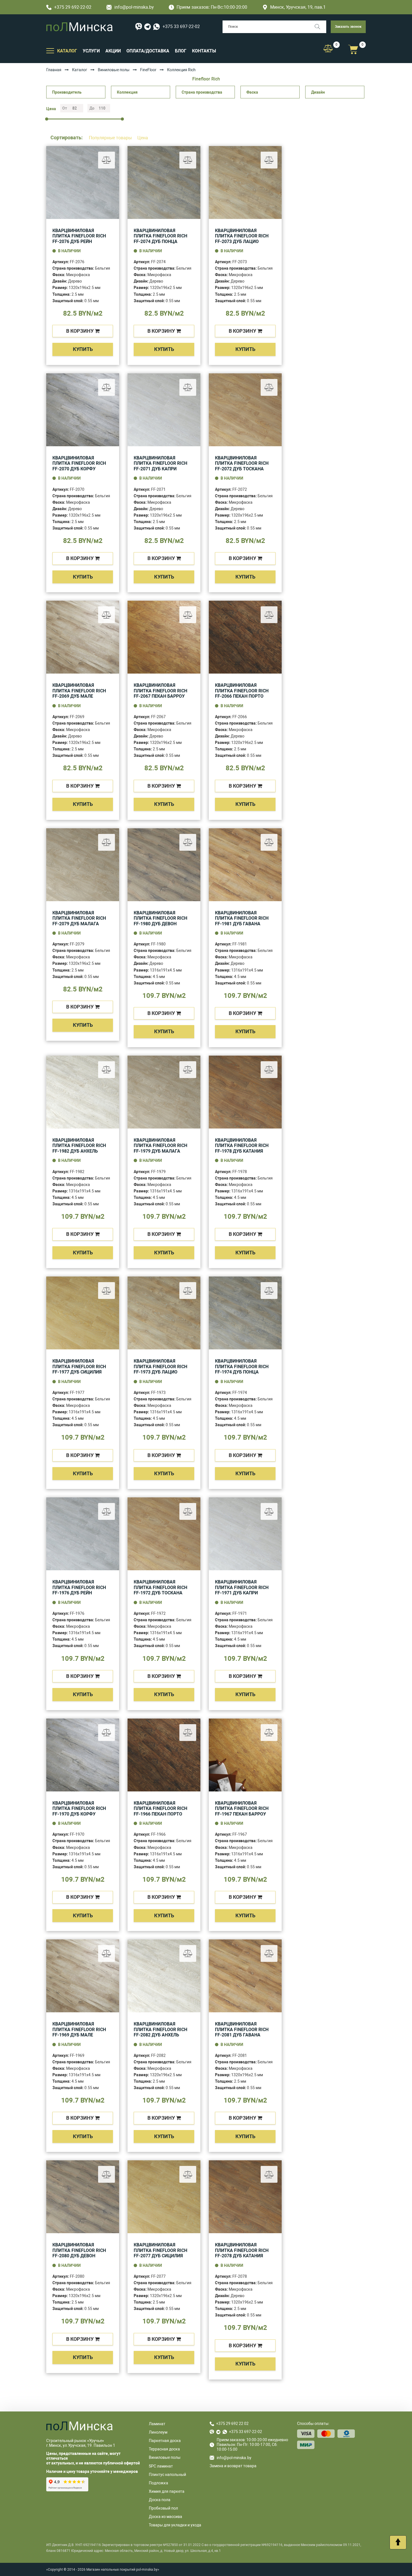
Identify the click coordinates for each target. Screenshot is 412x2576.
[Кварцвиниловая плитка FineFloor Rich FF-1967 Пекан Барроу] (245, 1755)
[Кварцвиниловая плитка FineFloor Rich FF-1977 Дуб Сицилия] (83, 1313)
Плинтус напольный (167, 2475)
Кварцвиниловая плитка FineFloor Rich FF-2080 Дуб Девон (79, 2250)
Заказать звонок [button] (348, 27)
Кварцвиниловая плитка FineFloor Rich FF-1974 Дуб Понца (242, 1366)
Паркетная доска (165, 2441)
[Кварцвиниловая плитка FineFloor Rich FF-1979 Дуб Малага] (164, 1092)
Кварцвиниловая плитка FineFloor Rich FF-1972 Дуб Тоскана (160, 1587)
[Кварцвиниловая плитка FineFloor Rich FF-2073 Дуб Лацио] (245, 182)
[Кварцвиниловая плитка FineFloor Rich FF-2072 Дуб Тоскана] (245, 410)
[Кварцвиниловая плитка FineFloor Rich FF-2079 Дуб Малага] (83, 865)
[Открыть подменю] (50, 50)
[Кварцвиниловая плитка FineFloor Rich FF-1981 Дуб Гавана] (245, 865)
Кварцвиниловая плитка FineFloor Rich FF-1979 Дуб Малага (160, 1146)
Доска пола (160, 2500)
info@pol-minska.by (134, 7)
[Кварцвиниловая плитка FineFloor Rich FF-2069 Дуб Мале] (83, 637)
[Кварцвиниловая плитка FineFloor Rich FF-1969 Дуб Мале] (83, 1976)
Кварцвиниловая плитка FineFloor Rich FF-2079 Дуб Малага (79, 918)
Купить (83, 349)
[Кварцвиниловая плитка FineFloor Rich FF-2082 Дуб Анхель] (164, 1976)
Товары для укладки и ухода (175, 2525)
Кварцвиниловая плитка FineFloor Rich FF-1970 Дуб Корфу (79, 1809)
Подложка (158, 2483)
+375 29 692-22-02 (73, 7)
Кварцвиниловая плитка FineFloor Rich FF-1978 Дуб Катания (242, 1146)
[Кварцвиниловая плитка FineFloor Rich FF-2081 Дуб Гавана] (245, 1976)
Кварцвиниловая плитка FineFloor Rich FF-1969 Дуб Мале (79, 2029)
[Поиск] (320, 27)
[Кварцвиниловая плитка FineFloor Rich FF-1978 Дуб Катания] (245, 1092)
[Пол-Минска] (79, 27)
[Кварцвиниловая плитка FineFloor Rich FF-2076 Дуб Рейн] (83, 182)
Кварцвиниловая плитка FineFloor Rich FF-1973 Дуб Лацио (160, 1366)
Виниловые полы (114, 70)
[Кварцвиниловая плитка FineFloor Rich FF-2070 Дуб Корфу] (83, 410)
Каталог (80, 70)
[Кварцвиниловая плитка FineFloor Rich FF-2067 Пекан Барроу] (164, 637)
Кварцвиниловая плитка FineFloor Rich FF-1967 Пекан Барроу (242, 1809)
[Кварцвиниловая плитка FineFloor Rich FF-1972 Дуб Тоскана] (164, 1534)
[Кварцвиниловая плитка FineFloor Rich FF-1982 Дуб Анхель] (83, 1092)
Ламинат (157, 2424)
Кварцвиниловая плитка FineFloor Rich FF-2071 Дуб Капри (160, 463)
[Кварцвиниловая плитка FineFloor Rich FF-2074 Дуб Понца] (164, 182)
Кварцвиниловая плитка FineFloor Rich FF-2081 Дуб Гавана (242, 2029)
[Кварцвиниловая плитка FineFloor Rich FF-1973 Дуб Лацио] (164, 1313)
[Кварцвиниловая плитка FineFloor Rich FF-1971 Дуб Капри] (245, 1534)
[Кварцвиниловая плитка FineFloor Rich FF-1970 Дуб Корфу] (83, 1755)
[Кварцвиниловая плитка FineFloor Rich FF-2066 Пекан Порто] (245, 637)
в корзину (80, 331)
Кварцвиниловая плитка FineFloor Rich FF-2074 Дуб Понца (160, 236)
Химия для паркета (167, 2491)
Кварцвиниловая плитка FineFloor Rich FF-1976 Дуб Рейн (79, 1587)
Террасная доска (164, 2449)
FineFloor (148, 70)
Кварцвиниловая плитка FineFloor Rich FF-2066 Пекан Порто (242, 691)
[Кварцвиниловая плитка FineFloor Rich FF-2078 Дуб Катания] (245, 2197)
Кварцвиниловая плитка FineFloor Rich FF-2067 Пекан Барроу (160, 691)
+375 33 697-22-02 (181, 26)
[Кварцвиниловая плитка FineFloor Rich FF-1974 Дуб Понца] (245, 1313)
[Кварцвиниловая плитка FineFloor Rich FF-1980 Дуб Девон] (164, 865)
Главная (54, 70)
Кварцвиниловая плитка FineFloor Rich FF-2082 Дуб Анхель (160, 2029)
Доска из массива (166, 2517)
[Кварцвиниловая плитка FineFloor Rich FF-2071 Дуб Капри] (164, 410)
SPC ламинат (161, 2466)
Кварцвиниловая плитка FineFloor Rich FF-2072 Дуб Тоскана (242, 463)
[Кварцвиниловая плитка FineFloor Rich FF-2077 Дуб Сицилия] (164, 2197)
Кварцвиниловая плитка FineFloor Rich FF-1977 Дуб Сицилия (79, 1366)
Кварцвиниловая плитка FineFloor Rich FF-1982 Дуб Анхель (79, 1146)
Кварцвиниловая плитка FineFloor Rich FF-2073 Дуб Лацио (242, 236)
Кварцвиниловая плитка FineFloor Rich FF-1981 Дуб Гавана (242, 918)
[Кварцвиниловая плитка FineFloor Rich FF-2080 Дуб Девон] (83, 2197)
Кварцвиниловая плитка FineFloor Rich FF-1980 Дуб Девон (160, 918)
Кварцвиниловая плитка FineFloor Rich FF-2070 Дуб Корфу (79, 463)
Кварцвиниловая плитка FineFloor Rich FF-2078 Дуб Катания (242, 2250)
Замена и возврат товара (233, 2466)
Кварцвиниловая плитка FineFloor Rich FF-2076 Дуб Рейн (79, 236)
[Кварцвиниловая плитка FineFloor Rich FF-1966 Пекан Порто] (164, 1755)
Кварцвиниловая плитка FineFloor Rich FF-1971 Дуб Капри (242, 1587)
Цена (143, 138)
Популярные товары (111, 138)
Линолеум (158, 2432)
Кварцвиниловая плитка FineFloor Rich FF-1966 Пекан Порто (160, 1809)
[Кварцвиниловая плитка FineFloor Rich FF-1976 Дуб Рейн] (83, 1534)
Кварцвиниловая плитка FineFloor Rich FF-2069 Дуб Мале (79, 691)
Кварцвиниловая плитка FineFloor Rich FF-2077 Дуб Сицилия (160, 2250)
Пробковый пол (163, 2508)
